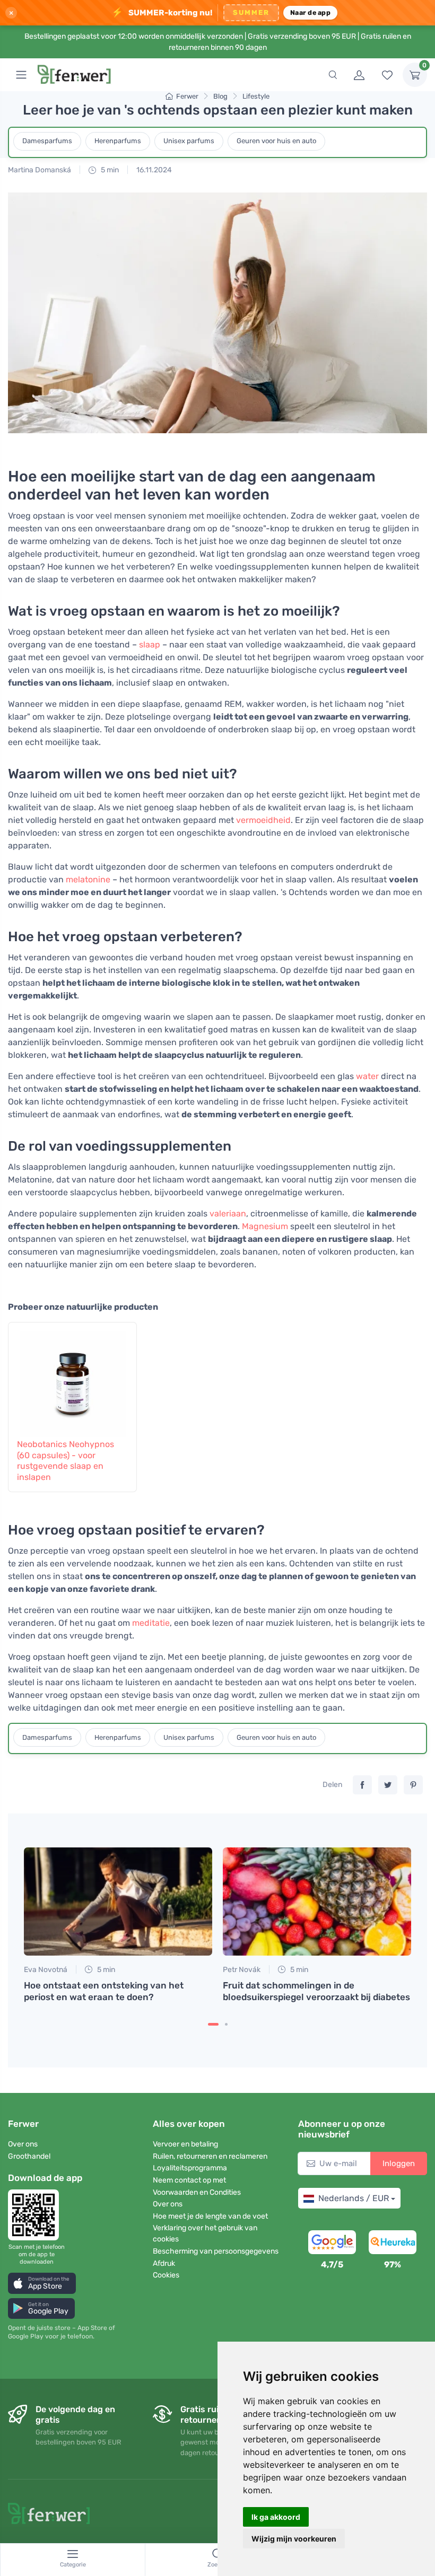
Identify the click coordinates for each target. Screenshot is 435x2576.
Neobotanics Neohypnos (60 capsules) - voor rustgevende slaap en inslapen (66, 1461)
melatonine (88, 879)
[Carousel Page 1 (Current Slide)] (213, 2024)
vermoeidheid (263, 820)
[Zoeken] (333, 75)
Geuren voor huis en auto (276, 141)
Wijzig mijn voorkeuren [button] (294, 2539)
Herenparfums (118, 141)
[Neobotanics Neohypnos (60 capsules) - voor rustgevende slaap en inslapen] (72, 1379)
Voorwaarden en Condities (197, 2192)
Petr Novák (242, 1970)
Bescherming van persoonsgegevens (216, 2251)
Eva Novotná (46, 1970)
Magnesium (265, 1226)
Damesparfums (47, 141)
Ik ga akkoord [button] (276, 2517)
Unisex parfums (189, 141)
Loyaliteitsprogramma (190, 2168)
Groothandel (29, 2156)
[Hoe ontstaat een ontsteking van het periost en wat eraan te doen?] (118, 1902)
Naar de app (310, 12)
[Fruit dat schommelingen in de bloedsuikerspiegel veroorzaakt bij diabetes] (317, 1902)
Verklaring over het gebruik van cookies (205, 2233)
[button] (42, 2283)
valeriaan (228, 1213)
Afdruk (164, 2263)
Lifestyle (256, 96)
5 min (109, 170)
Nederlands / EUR (354, 2198)
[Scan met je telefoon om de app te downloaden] (37, 2215)
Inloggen (399, 2163)
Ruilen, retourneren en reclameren (210, 2156)
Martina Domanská (40, 170)
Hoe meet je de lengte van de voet (210, 2216)
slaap (150, 645)
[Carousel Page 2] (226, 2024)
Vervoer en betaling (185, 2144)
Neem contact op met (189, 2180)
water (367, 1076)
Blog (220, 96)
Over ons (23, 2144)
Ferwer (187, 96)
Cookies (166, 2275)
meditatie (151, 1623)
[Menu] (21, 75)
